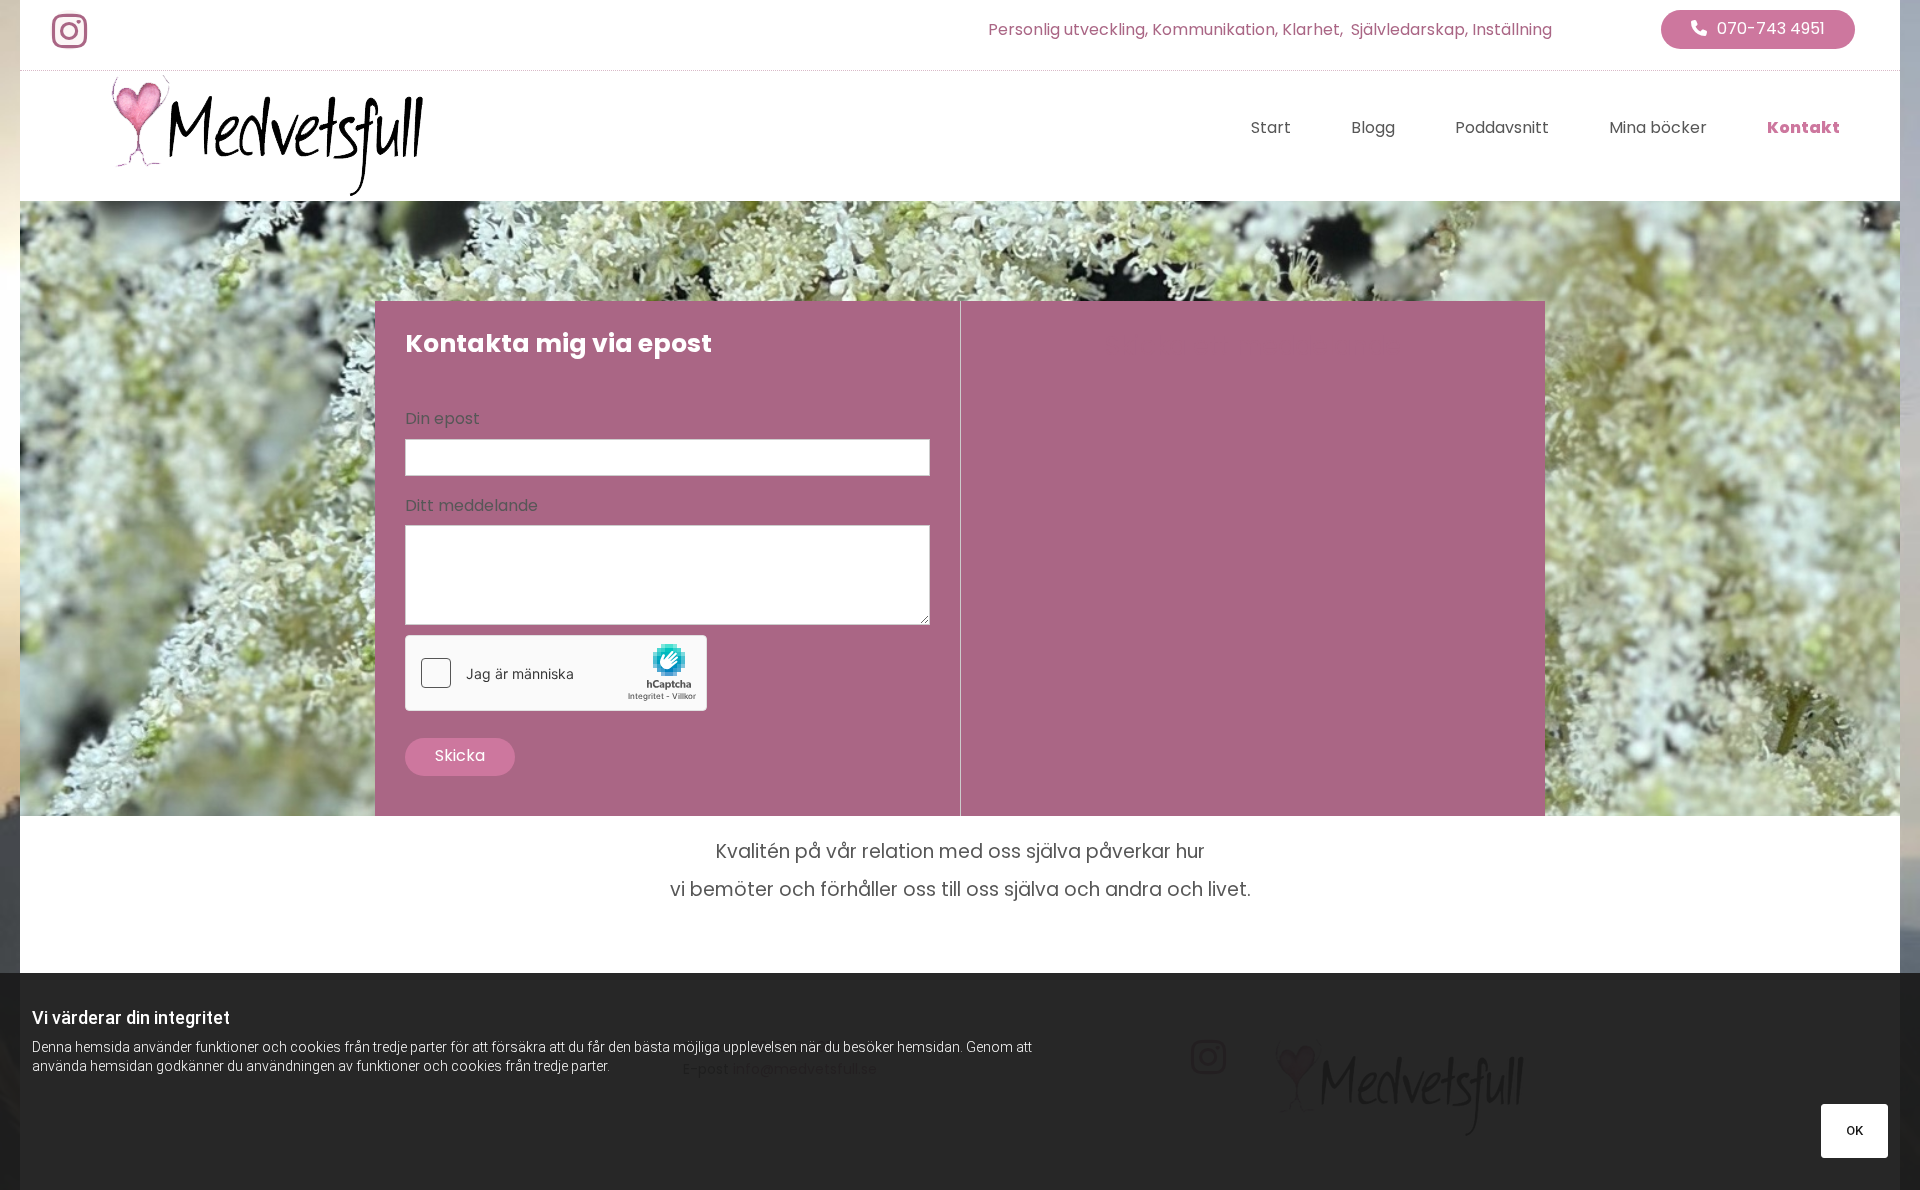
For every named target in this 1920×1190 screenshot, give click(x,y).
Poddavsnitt (1502, 127)
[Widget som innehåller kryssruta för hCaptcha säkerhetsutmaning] (556, 673)
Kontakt (1803, 127)
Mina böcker (1658, 127)
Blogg (1373, 127)
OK (1854, 1130)
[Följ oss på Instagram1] (69, 31)
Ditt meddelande (471, 505)
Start (1271, 127)
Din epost (442, 418)
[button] (1758, 29)
